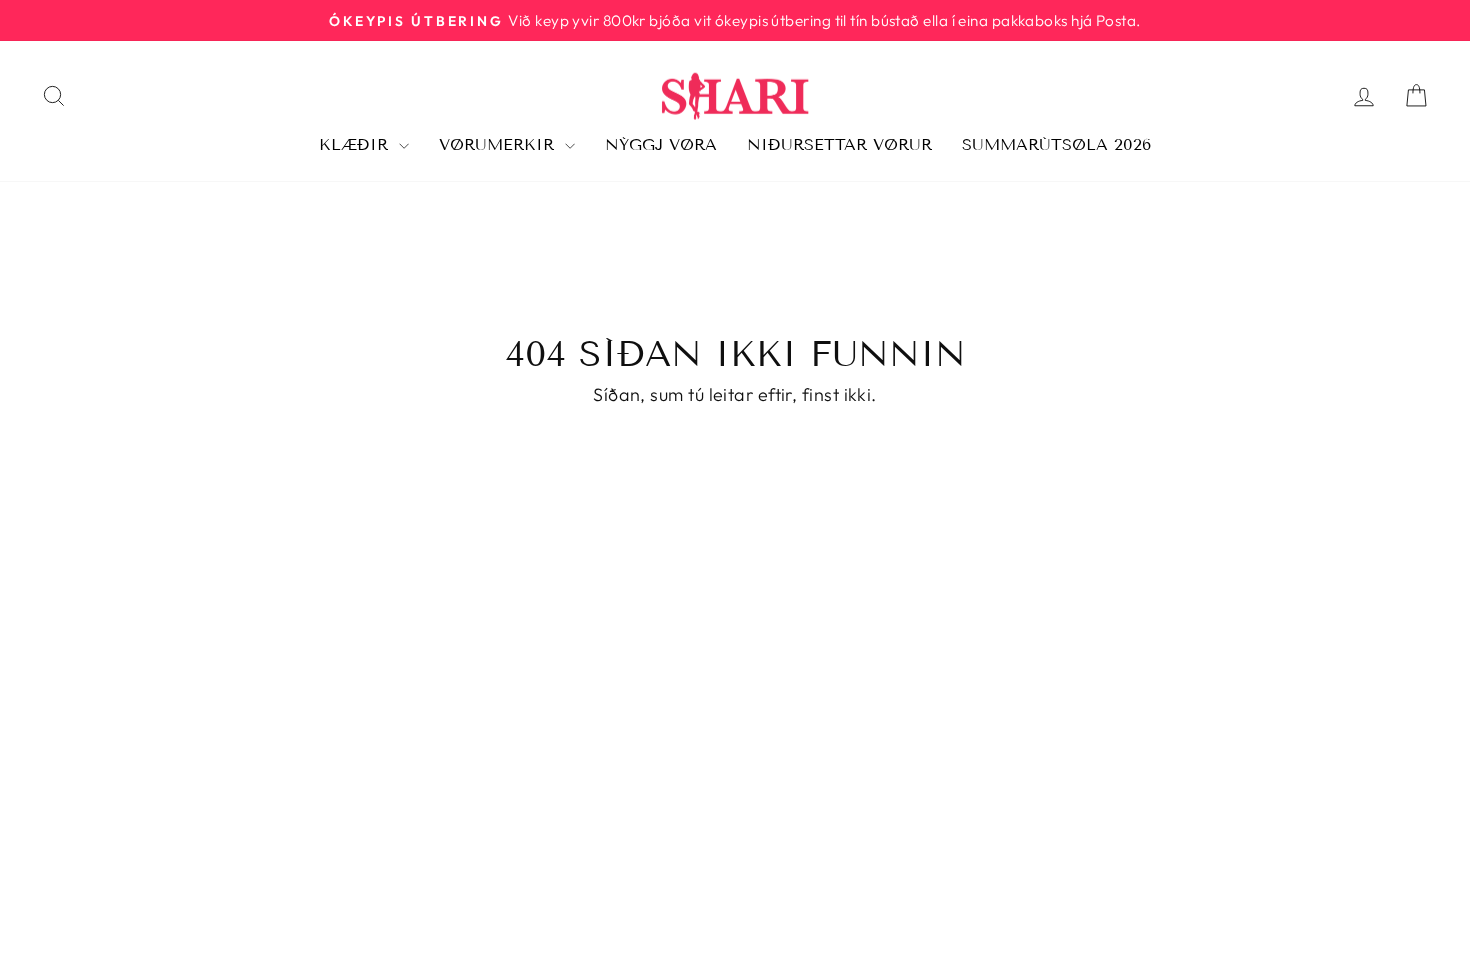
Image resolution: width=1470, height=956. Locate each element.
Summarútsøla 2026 (1056, 144)
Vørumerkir (499, 144)
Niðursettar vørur (839, 144)
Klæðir (356, 144)
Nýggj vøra (661, 144)
